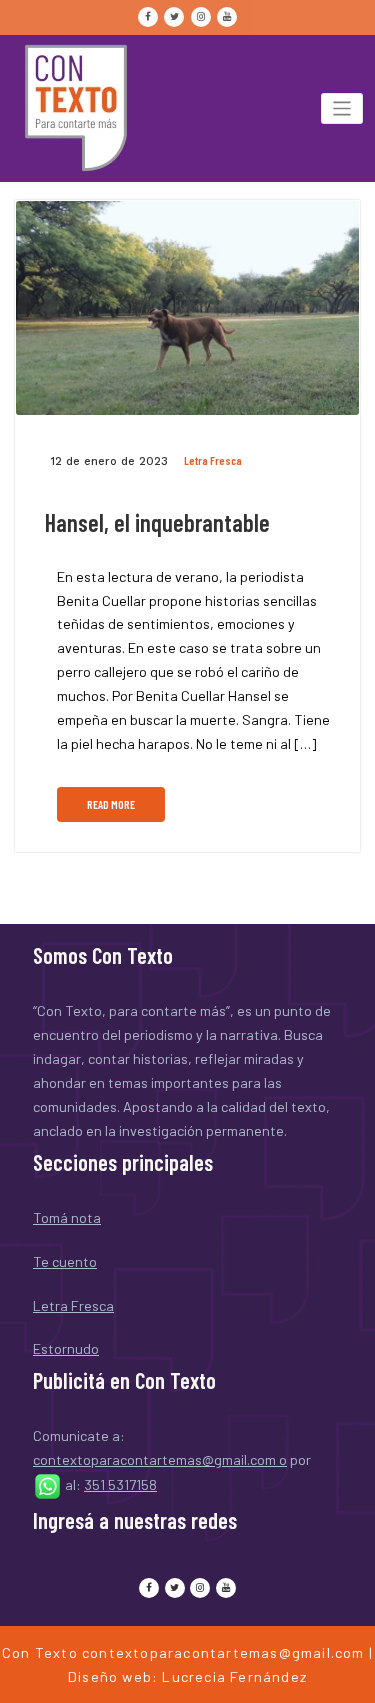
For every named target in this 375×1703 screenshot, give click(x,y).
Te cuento (65, 1261)
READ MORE (111, 804)
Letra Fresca (213, 460)
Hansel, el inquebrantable (157, 522)
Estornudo (66, 1348)
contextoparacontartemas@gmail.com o (160, 1459)
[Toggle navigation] (342, 108)
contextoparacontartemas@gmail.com (223, 1652)
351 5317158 (120, 1484)
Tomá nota (67, 1217)
